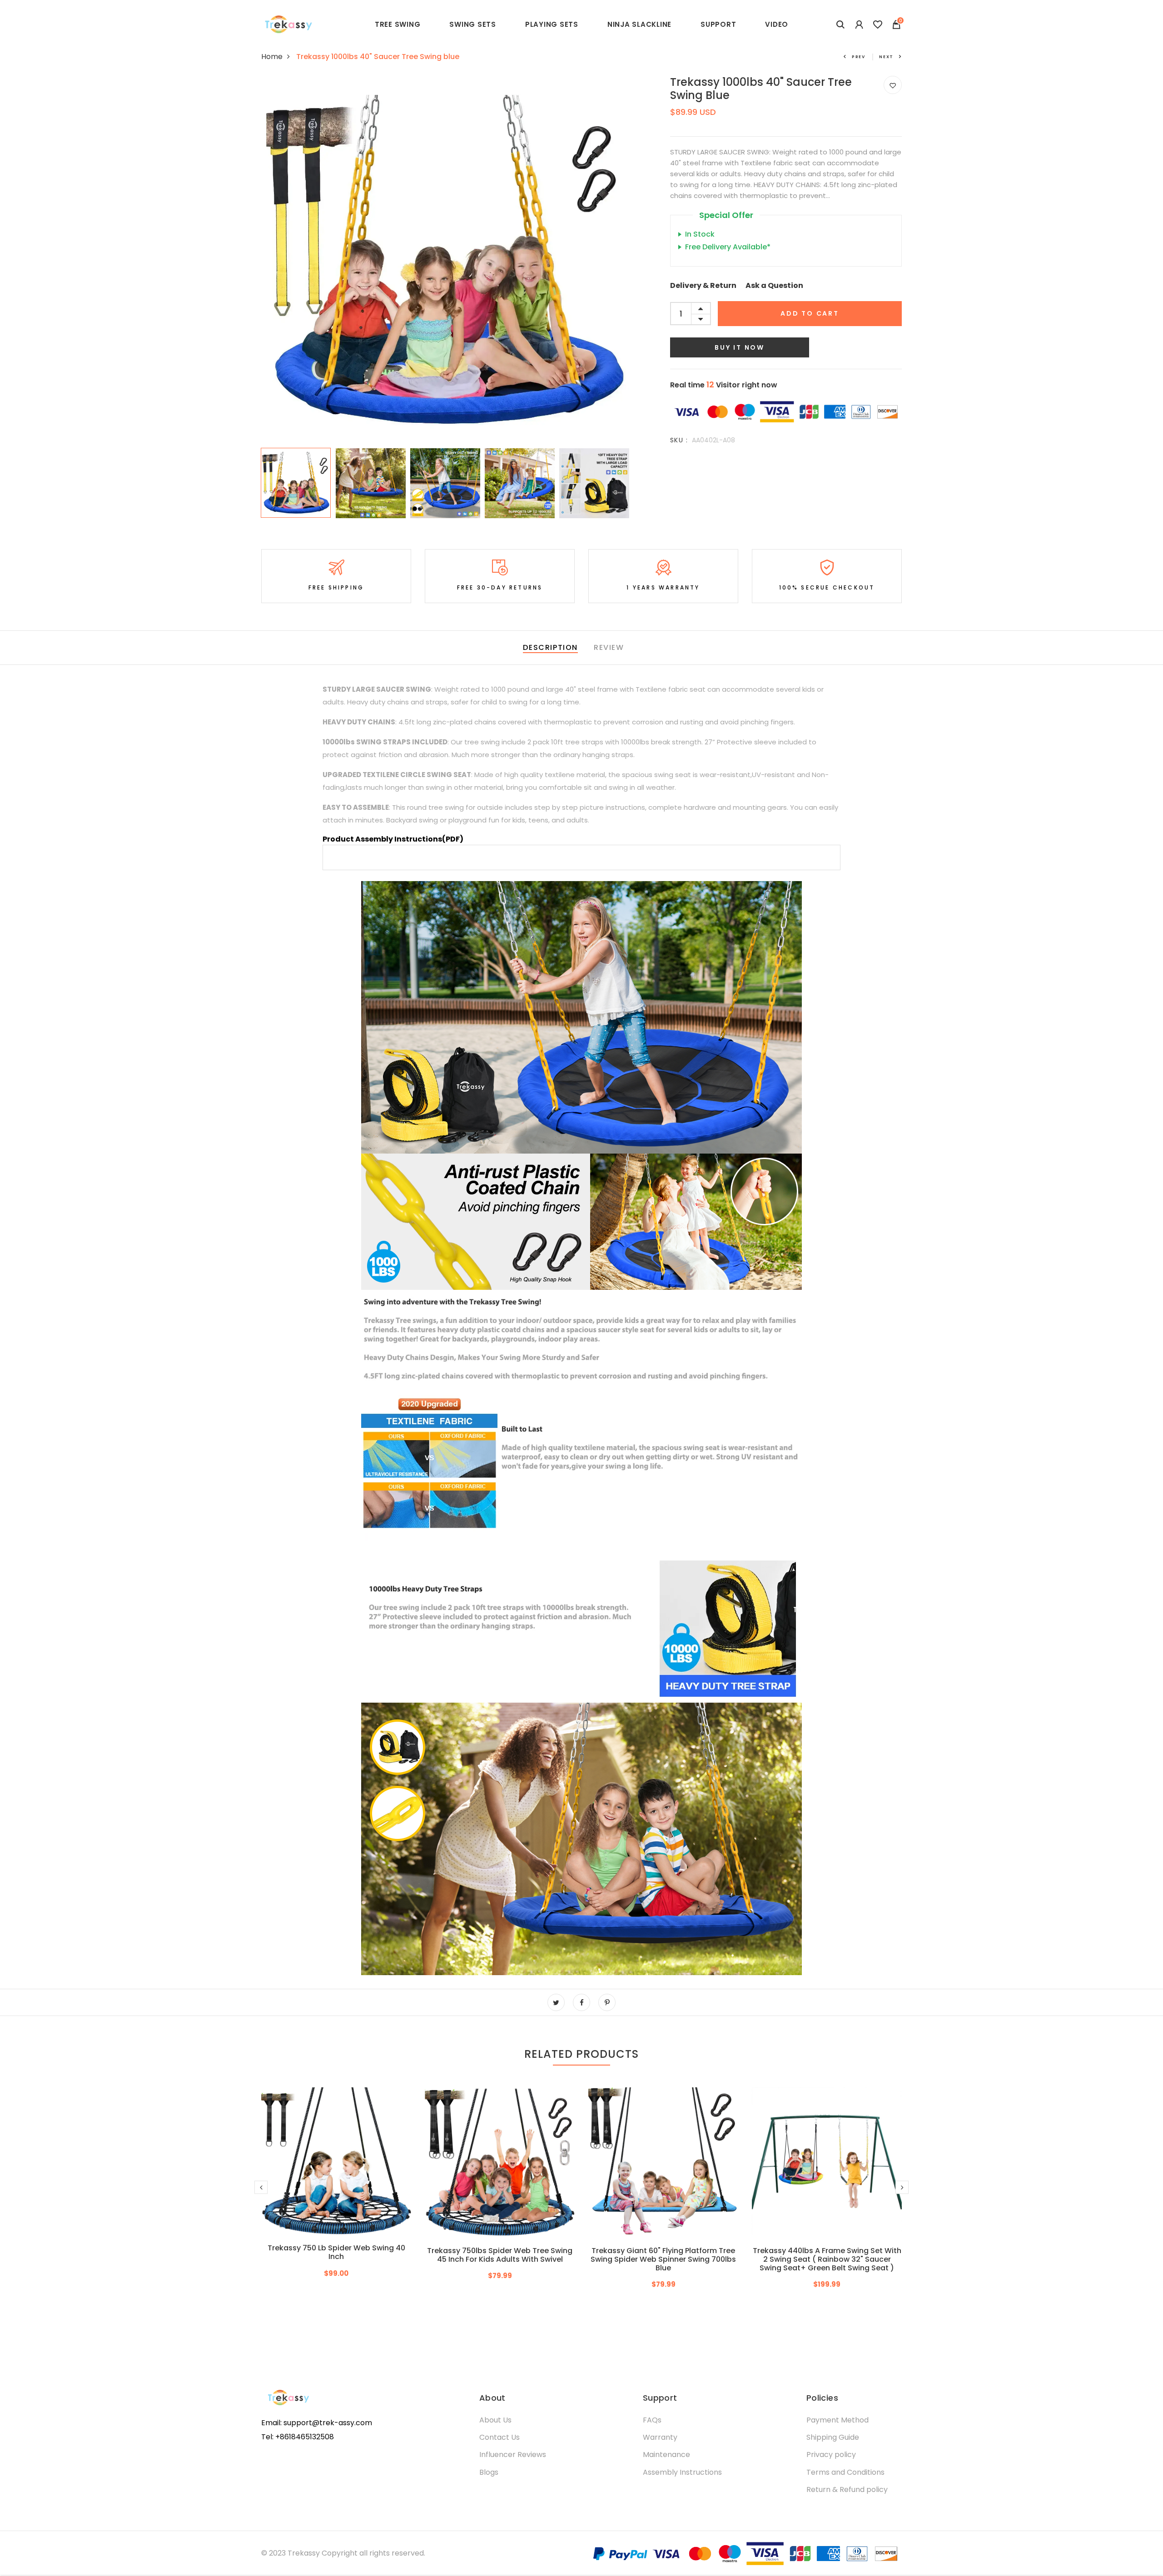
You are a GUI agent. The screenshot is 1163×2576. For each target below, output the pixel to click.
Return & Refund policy (847, 2489)
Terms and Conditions (845, 2472)
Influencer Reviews (513, 2455)
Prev (859, 57)
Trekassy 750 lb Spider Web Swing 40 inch (336, 2252)
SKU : (679, 440)
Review (609, 647)
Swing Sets (473, 24)
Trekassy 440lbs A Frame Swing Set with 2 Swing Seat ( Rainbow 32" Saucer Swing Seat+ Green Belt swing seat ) (827, 2259)
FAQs (652, 2420)
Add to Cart (810, 313)
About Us (495, 2420)
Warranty (660, 2437)
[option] (445, 260)
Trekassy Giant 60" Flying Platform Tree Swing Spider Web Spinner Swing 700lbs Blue (663, 2259)
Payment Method (837, 2420)
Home (272, 57)
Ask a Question (774, 285)
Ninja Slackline (639, 24)
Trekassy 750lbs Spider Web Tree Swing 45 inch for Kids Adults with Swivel (500, 2255)
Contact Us (499, 2437)
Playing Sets (552, 24)
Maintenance (666, 2455)
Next (886, 57)
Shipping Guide (833, 2437)
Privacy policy (831, 2455)
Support (718, 24)
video (777, 24)
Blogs (489, 2472)
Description (550, 647)
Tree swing (398, 24)
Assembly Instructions (682, 2472)
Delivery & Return (703, 285)
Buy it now (740, 347)
